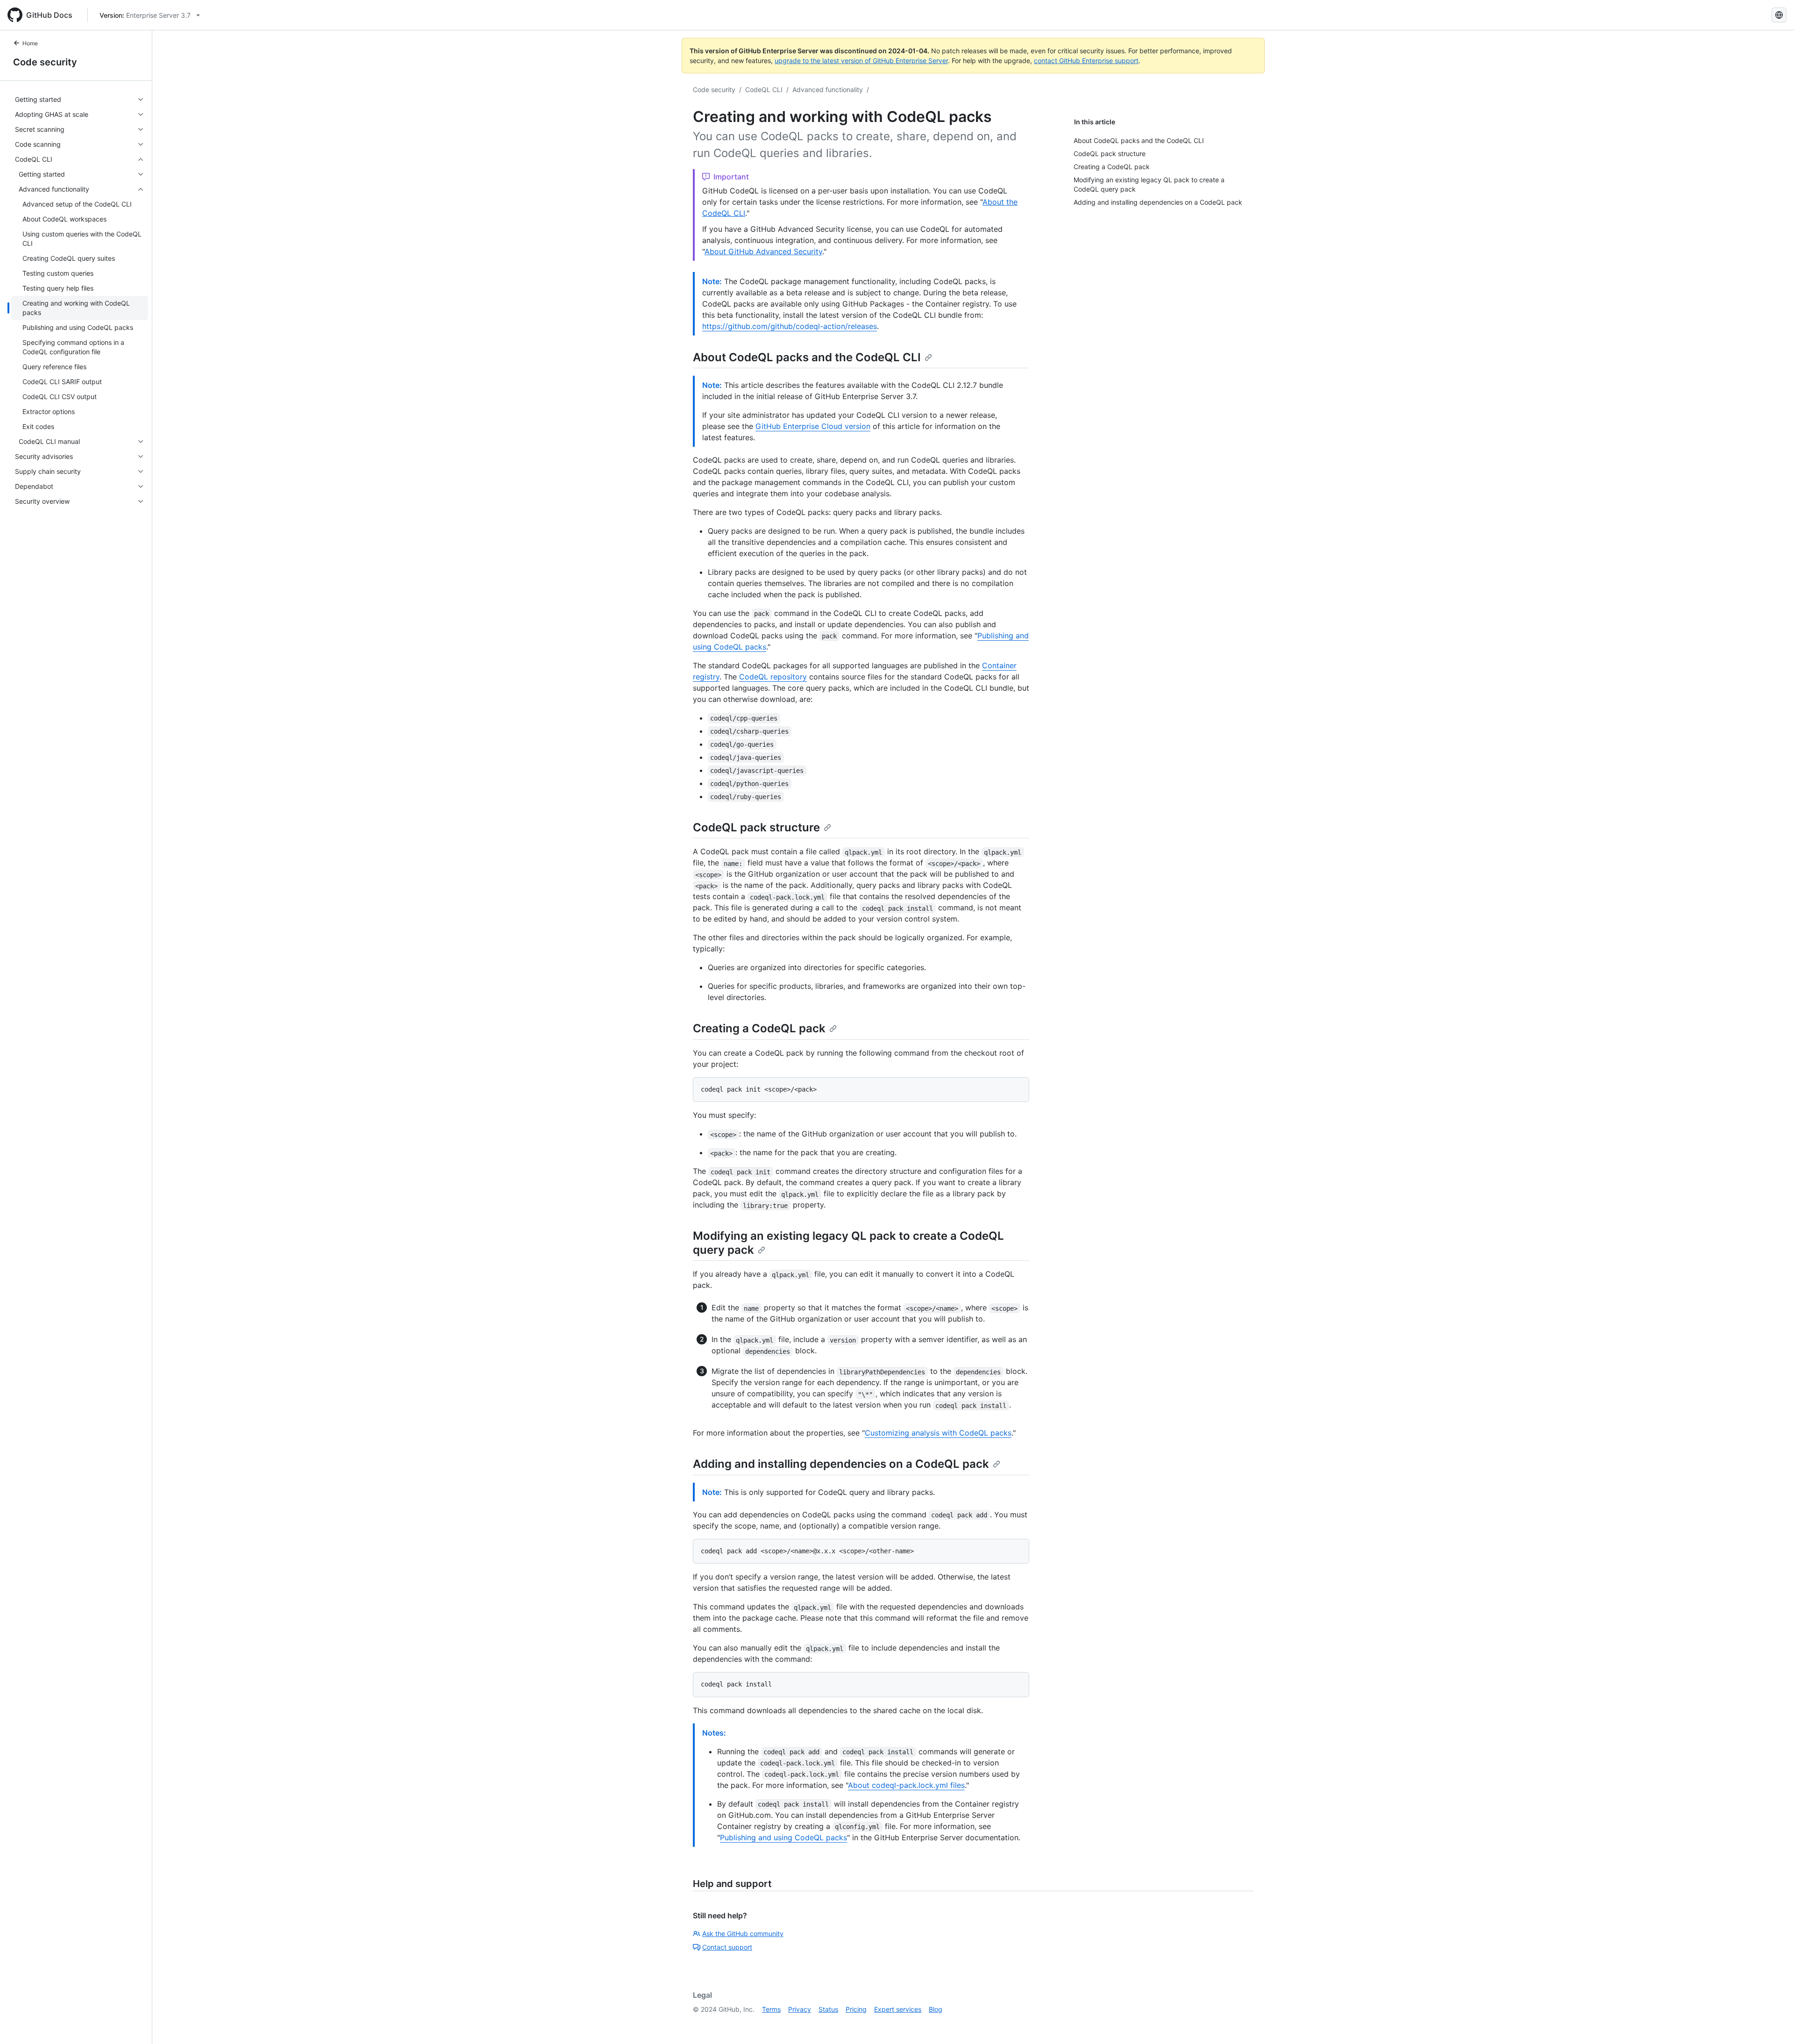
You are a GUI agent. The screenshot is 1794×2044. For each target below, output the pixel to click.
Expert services (898, 2009)
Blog (936, 2009)
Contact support (727, 1947)
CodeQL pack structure (756, 827)
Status (828, 2009)
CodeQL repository (773, 677)
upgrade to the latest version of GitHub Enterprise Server (861, 61)
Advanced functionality (828, 89)
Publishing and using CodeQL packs (783, 1837)
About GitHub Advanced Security (763, 251)
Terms (771, 2009)
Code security (45, 62)
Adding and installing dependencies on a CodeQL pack (841, 1464)
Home (30, 43)
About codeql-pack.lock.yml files (906, 1785)
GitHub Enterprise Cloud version (813, 426)
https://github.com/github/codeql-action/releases (790, 326)
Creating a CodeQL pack (759, 1028)
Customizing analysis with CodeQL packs (938, 1433)
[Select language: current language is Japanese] (1779, 15)
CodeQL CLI (764, 89)
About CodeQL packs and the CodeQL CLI (807, 357)
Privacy (800, 2009)
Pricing (856, 2009)
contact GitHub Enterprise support (1086, 61)
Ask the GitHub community (743, 1933)
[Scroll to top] (1773, 2023)
